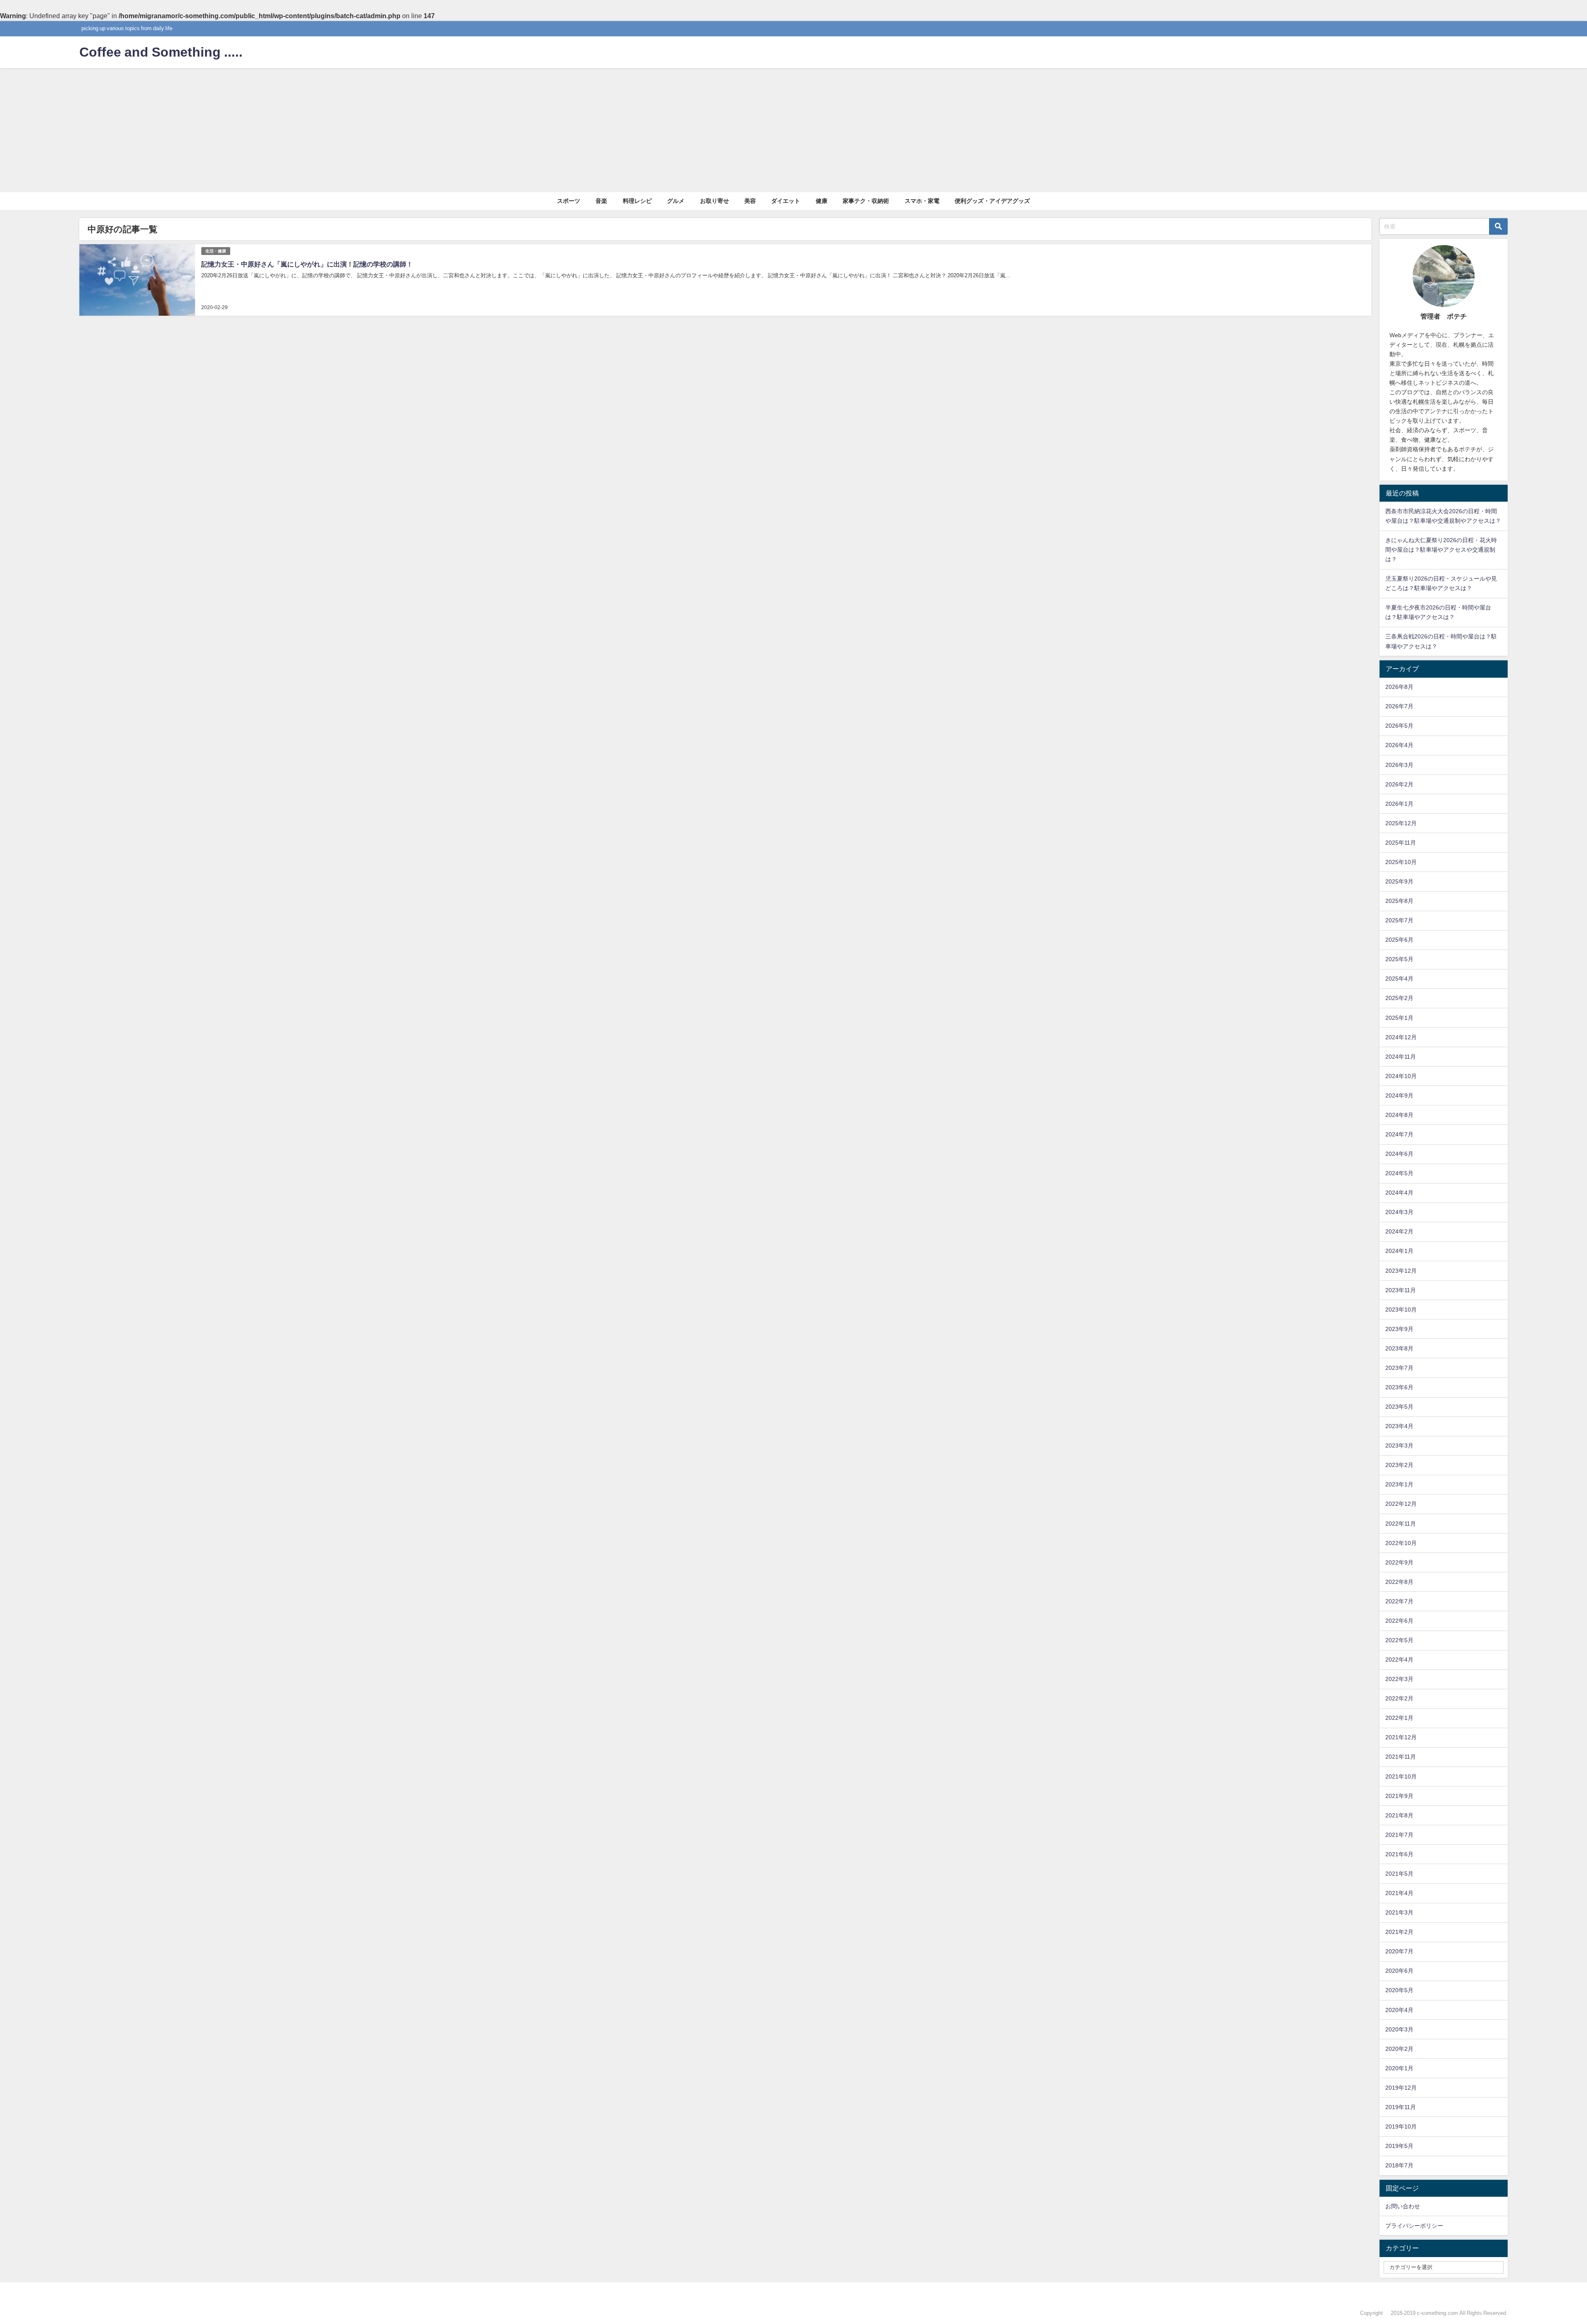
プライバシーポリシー (1414, 2226)
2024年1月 (1399, 1251)
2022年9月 (1399, 1562)
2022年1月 (1399, 1718)
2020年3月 (1399, 2029)
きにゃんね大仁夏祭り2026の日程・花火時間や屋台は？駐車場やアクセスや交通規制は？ (1441, 550)
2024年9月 (1399, 1095)
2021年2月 (1399, 1932)
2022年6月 (1399, 1621)
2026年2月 (1399, 784)
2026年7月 (1399, 706)
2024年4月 (1399, 1193)
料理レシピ (637, 201)
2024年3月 (1399, 1212)
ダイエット (786, 201)
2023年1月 (1399, 1484)
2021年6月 (1399, 1854)
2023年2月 (1399, 1465)
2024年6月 (1399, 1154)
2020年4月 (1399, 2010)
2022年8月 (1399, 1582)
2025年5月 (1399, 959)
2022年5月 (1399, 1640)
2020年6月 (1399, 1971)
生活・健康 (216, 251)
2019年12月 (1401, 2088)
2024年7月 (1399, 1134)
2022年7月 (1399, 1601)
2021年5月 (1399, 1874)
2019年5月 (1399, 2146)
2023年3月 (1399, 1445)
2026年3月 (1399, 765)
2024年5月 (1399, 1173)
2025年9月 (1399, 881)
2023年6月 (1399, 1387)
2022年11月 (1401, 1524)
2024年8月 (1399, 1115)
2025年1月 (1399, 1018)
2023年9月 (1399, 1329)
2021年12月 (1401, 1737)
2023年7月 (1399, 1368)
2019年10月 (1401, 2126)
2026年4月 (1399, 745)
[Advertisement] (793, 130)
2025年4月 (1399, 979)
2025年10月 (1401, 862)
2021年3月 (1399, 1912)
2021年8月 (1399, 1815)
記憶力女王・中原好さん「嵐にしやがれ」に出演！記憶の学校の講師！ (307, 264)
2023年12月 (1401, 1271)
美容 (750, 201)
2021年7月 (1399, 1835)
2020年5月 (1399, 1990)
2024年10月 (1401, 1076)
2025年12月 (1401, 823)
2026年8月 (1399, 687)
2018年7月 (1399, 2165)
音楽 (601, 201)
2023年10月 (1401, 1310)
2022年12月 (1401, 1504)
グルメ (676, 201)
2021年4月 (1399, 1893)
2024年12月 (1401, 1037)
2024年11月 (1401, 1057)
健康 (822, 201)
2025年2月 (1399, 998)
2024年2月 (1399, 1231)
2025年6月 (1399, 940)
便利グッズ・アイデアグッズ (992, 201)
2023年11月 (1401, 1290)
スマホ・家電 (922, 201)
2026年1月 (1399, 804)
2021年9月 (1399, 1796)
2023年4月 (1399, 1426)
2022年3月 (1399, 1679)
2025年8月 (1399, 901)
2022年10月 (1401, 1543)
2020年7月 (1399, 1951)
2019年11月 (1401, 2107)
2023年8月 (1399, 1348)
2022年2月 (1399, 1698)
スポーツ (569, 201)
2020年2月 (1399, 2049)
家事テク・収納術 (866, 201)
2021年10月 (1401, 1776)
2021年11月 (1401, 1757)
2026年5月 (1399, 726)
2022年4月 (1399, 1660)
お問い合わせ (1403, 2206)
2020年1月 (1399, 2068)
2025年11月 (1401, 843)
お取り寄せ (715, 201)
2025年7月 (1399, 920)
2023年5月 (1399, 1407)
